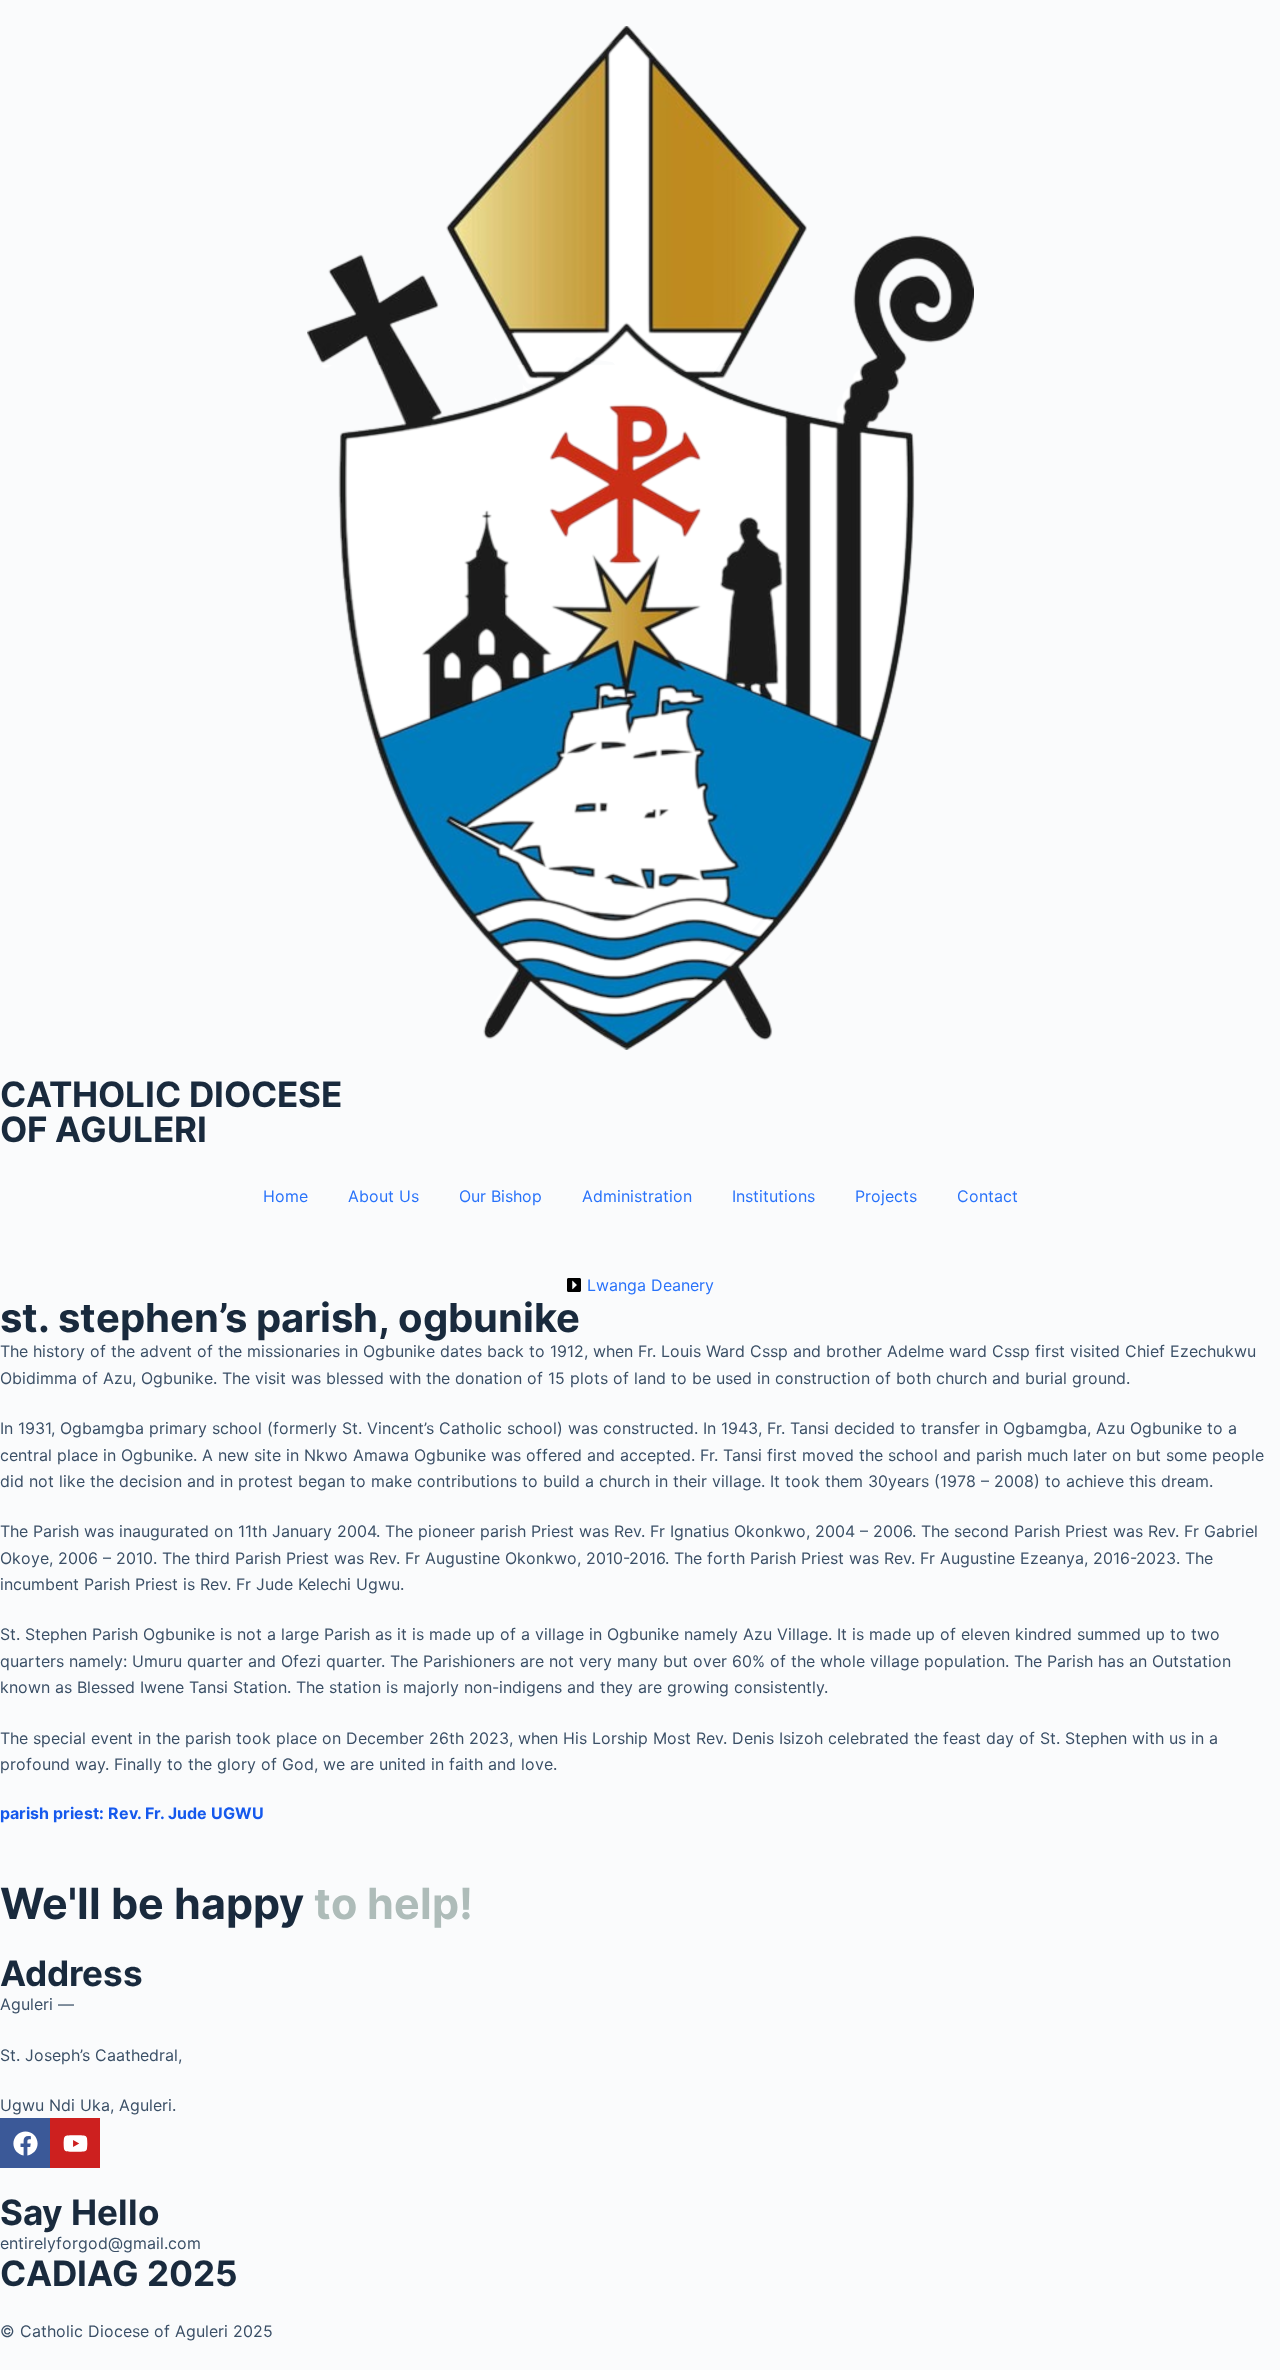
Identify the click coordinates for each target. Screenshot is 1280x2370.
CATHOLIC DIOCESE (171, 1094)
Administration (637, 1196)
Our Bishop (500, 1196)
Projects (886, 1196)
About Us (383, 1196)
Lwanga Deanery (650, 1285)
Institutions (773, 1196)
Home (285, 1196)
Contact (987, 1196)
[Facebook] (25, 2143)
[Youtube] (75, 2143)
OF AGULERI (103, 1129)
